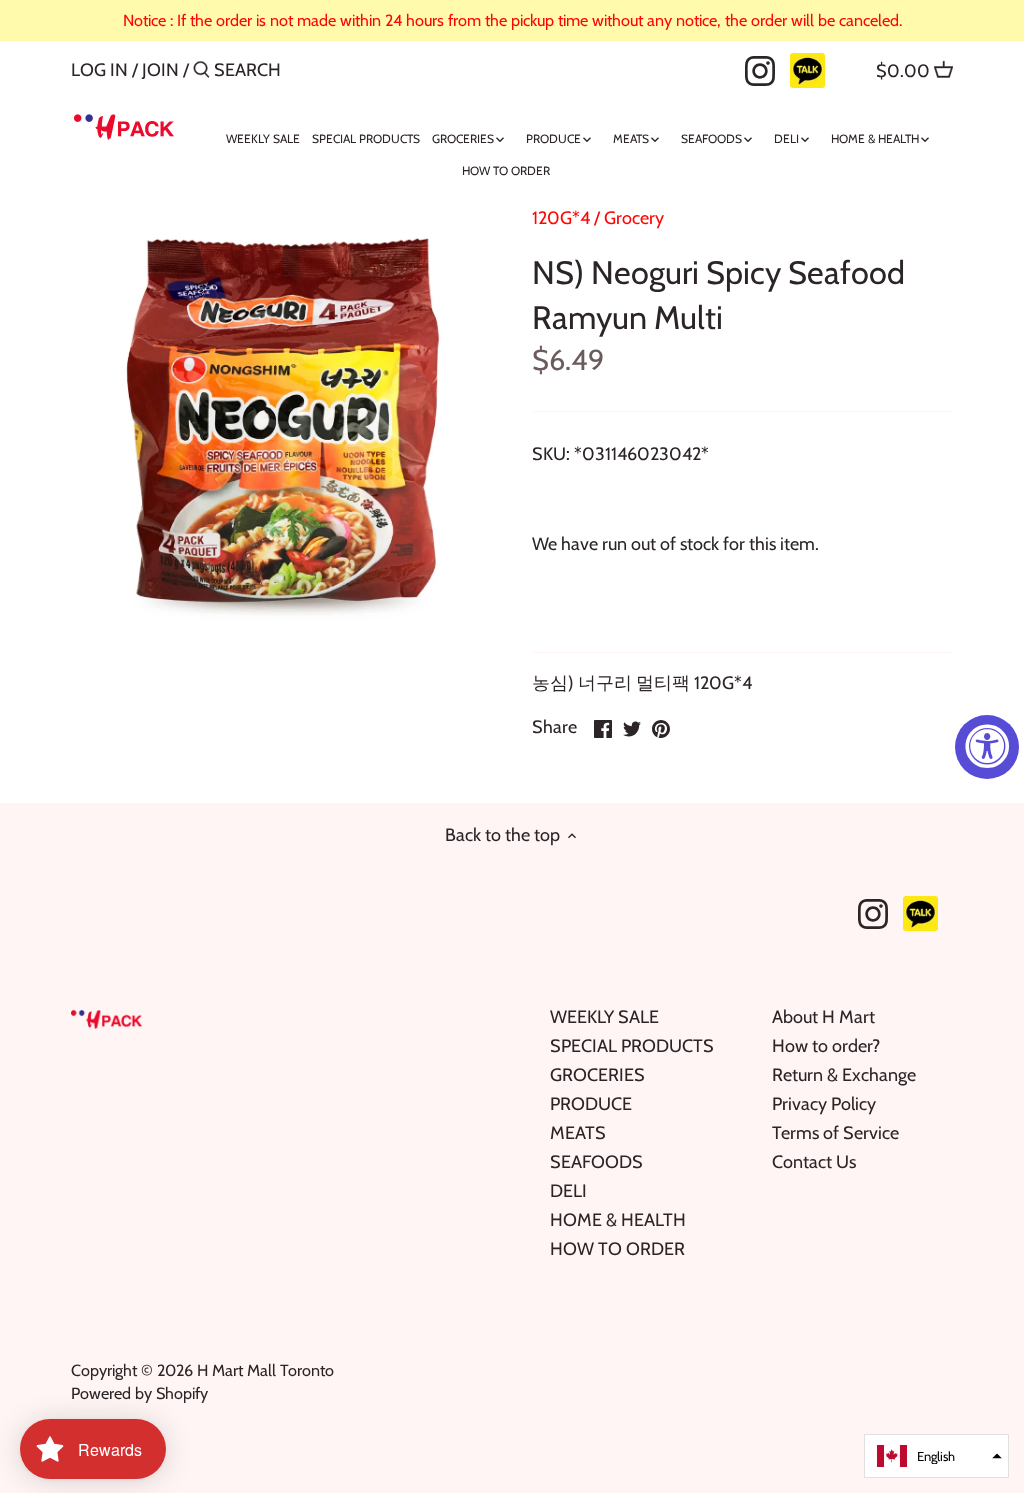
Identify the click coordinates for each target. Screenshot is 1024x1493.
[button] (936, 1456)
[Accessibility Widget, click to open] (987, 747)
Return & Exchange (844, 1075)
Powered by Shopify (139, 1393)
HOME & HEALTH (618, 1220)
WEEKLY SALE (604, 1017)
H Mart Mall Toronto (265, 1370)
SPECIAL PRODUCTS (632, 1046)
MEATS (578, 1133)
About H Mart (823, 1017)
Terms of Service (835, 1133)
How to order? (826, 1046)
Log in (99, 70)
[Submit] (201, 72)
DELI (568, 1191)
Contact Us (814, 1162)
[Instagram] (760, 69)
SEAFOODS (596, 1162)
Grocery (634, 218)
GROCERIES (597, 1075)
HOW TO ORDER (617, 1249)
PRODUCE (591, 1104)
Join (160, 70)
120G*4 (561, 218)
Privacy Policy (824, 1104)
